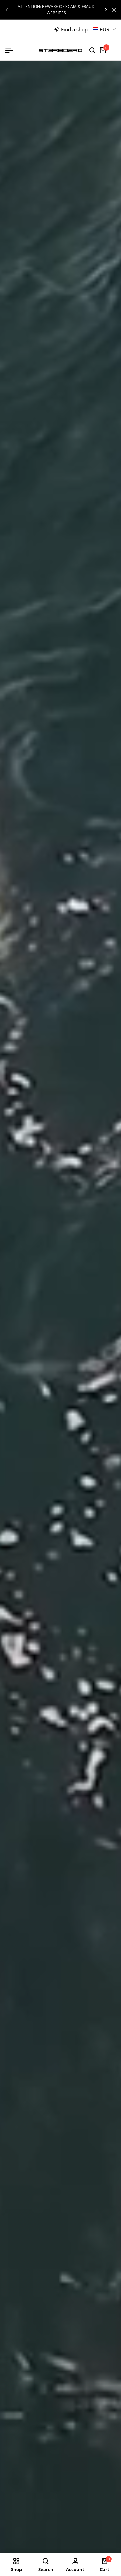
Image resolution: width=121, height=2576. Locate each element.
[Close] (113, 10)
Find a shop (74, 29)
